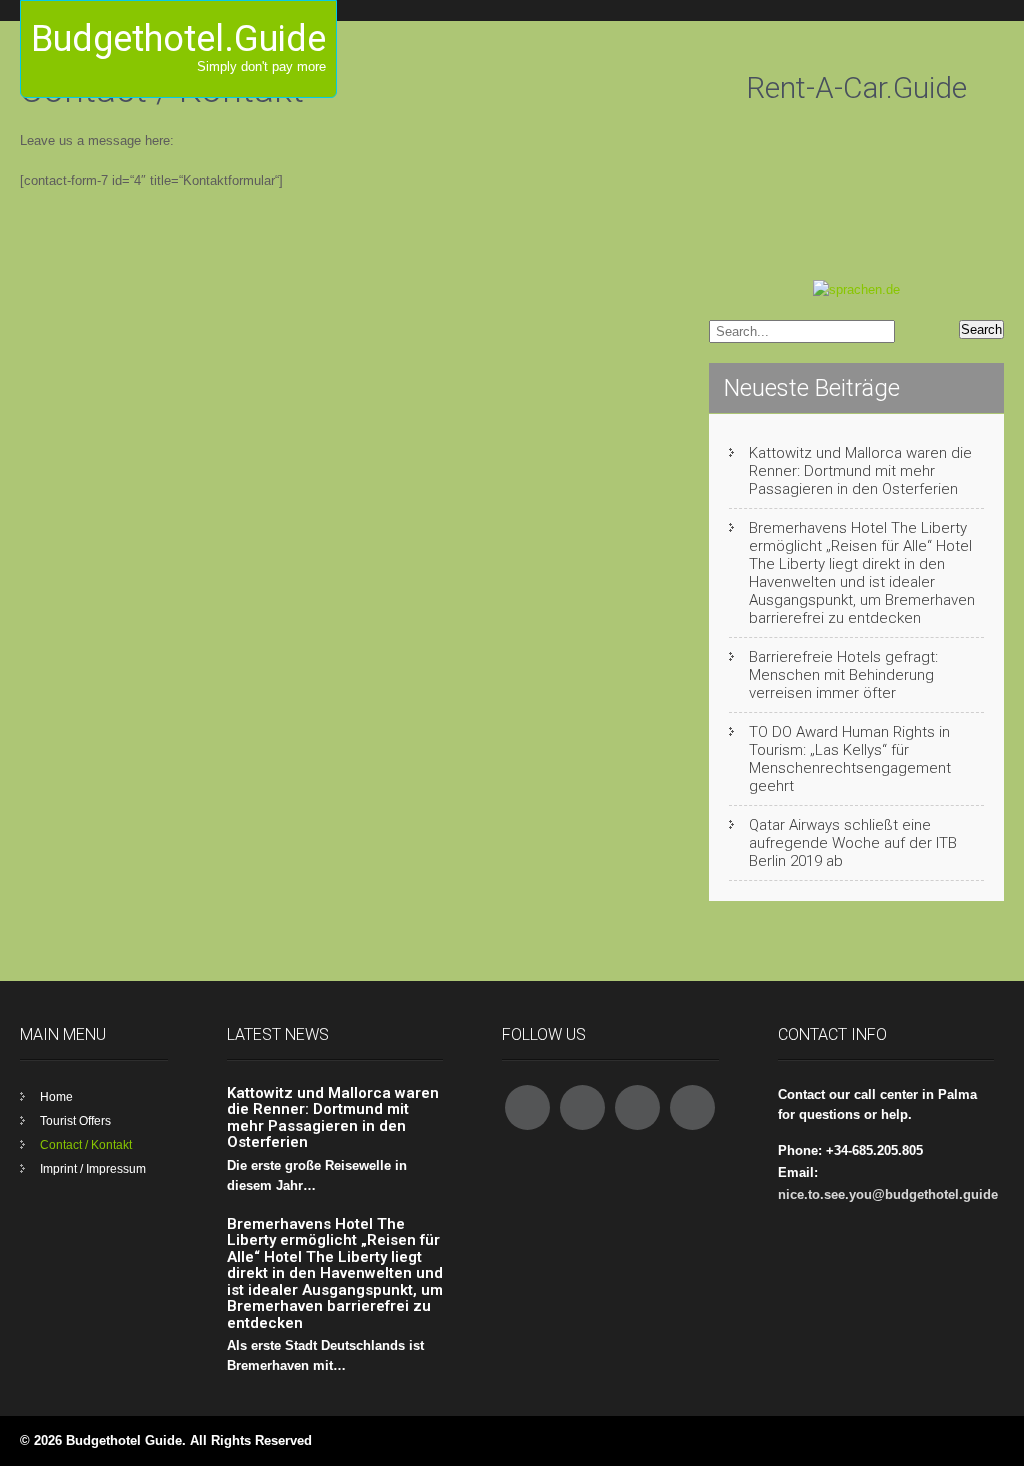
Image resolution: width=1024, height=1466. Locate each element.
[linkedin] (692, 1107)
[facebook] (527, 1107)
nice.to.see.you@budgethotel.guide (888, 1194)
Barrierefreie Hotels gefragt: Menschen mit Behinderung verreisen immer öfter (843, 675)
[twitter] (582, 1107)
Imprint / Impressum (93, 1169)
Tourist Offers (75, 1121)
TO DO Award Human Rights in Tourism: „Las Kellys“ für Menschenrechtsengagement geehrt (850, 759)
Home (56, 1097)
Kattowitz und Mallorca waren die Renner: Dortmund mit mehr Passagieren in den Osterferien (860, 471)
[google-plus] (637, 1107)
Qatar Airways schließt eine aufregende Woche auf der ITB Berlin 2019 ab (853, 843)
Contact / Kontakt (86, 1145)
